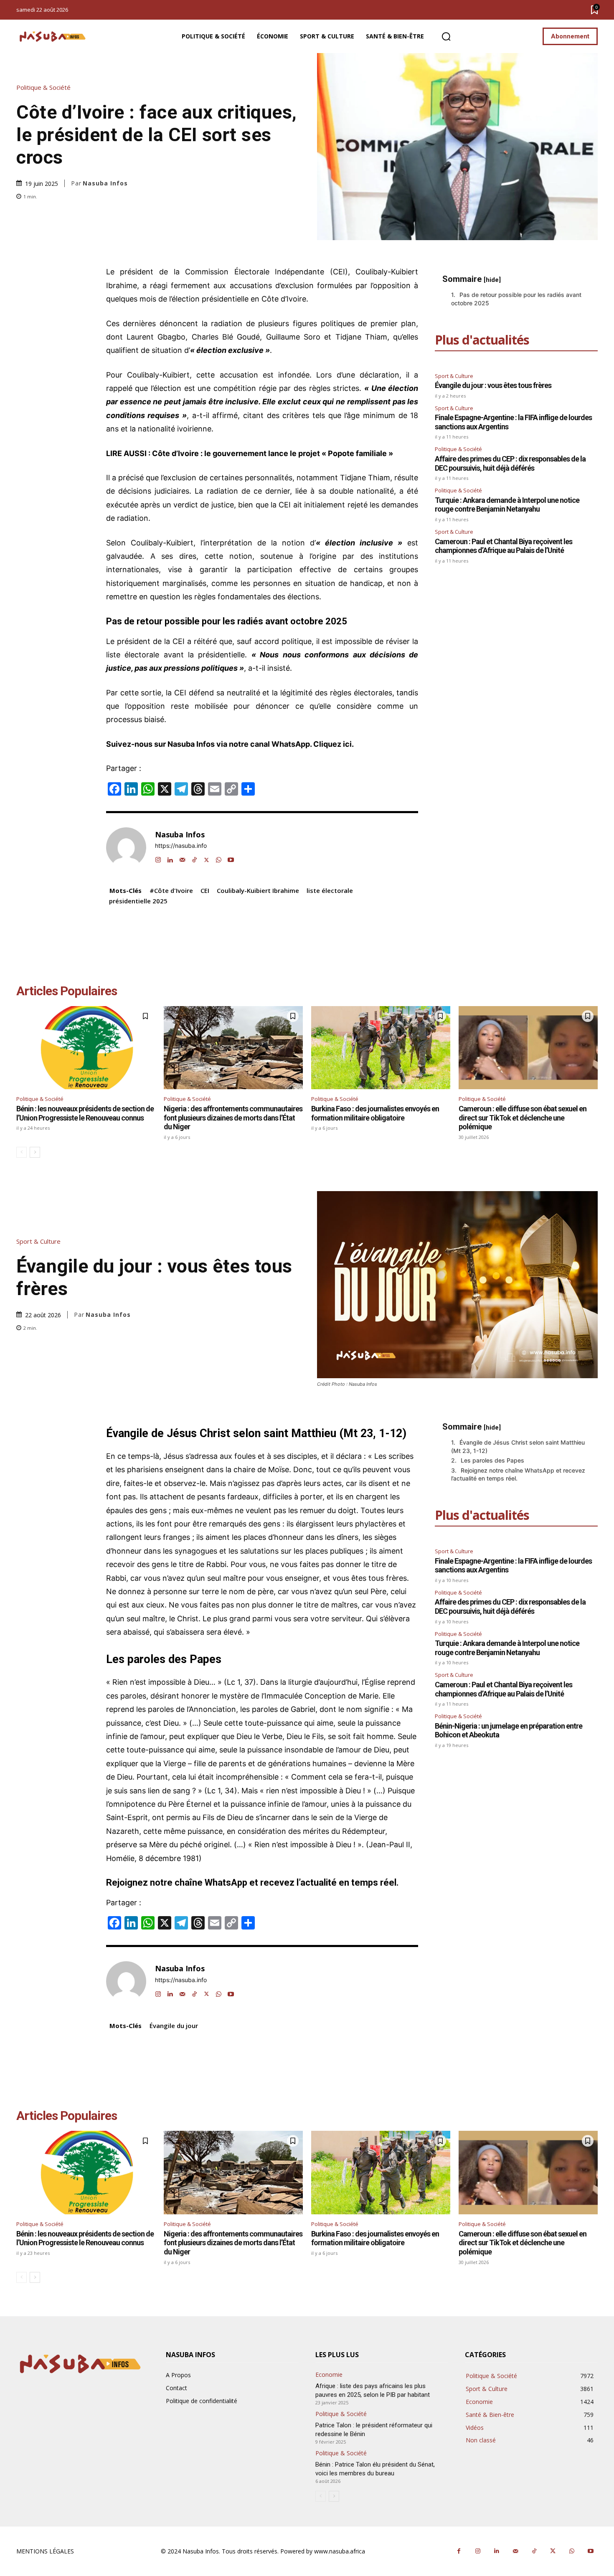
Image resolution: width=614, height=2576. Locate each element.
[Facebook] (459, 2551)
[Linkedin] (170, 858)
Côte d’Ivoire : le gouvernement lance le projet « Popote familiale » (273, 453)
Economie (329, 2375)
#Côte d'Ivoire (171, 890)
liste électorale (330, 890)
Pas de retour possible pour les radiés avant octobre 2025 (516, 299)
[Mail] (182, 858)
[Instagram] (158, 858)
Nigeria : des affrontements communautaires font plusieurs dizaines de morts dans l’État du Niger (233, 1118)
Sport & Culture (454, 376)
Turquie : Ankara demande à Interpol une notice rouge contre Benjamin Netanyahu (507, 505)
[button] (446, 37)
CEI (205, 890)
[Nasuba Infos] (54, 37)
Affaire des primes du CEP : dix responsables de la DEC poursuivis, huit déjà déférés (510, 463)
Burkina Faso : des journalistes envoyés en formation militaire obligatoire (375, 1113)
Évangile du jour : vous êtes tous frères (493, 385)
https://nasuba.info (181, 846)
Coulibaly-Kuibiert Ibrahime (258, 890)
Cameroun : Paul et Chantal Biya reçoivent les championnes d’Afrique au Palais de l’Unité (504, 546)
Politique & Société (43, 87)
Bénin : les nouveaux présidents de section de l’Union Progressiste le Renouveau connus (85, 1113)
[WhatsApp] (219, 858)
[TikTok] (194, 858)
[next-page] (35, 1152)
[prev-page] (22, 1152)
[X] (207, 858)
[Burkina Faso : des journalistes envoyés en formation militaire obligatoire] (381, 1048)
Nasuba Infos (105, 183)
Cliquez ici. (334, 744)
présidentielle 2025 (138, 901)
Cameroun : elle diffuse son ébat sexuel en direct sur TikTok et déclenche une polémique (523, 1118)
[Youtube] (231, 858)
